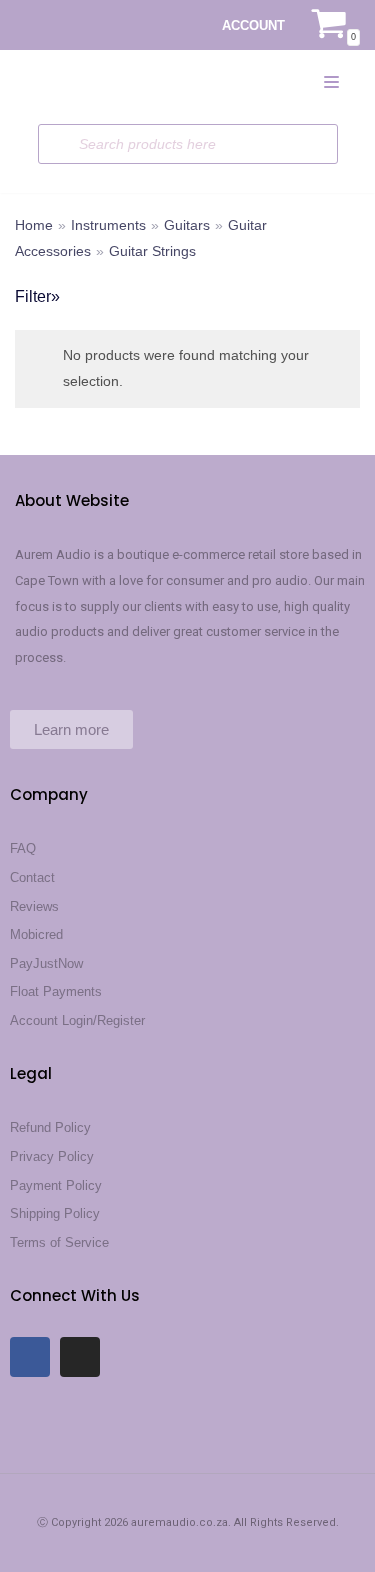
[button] (71, 729)
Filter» (37, 296)
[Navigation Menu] (331, 82)
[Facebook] (30, 1357)
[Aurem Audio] (55, 80)
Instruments (108, 225)
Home (34, 225)
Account (253, 25)
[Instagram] (80, 1357)
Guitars (187, 225)
